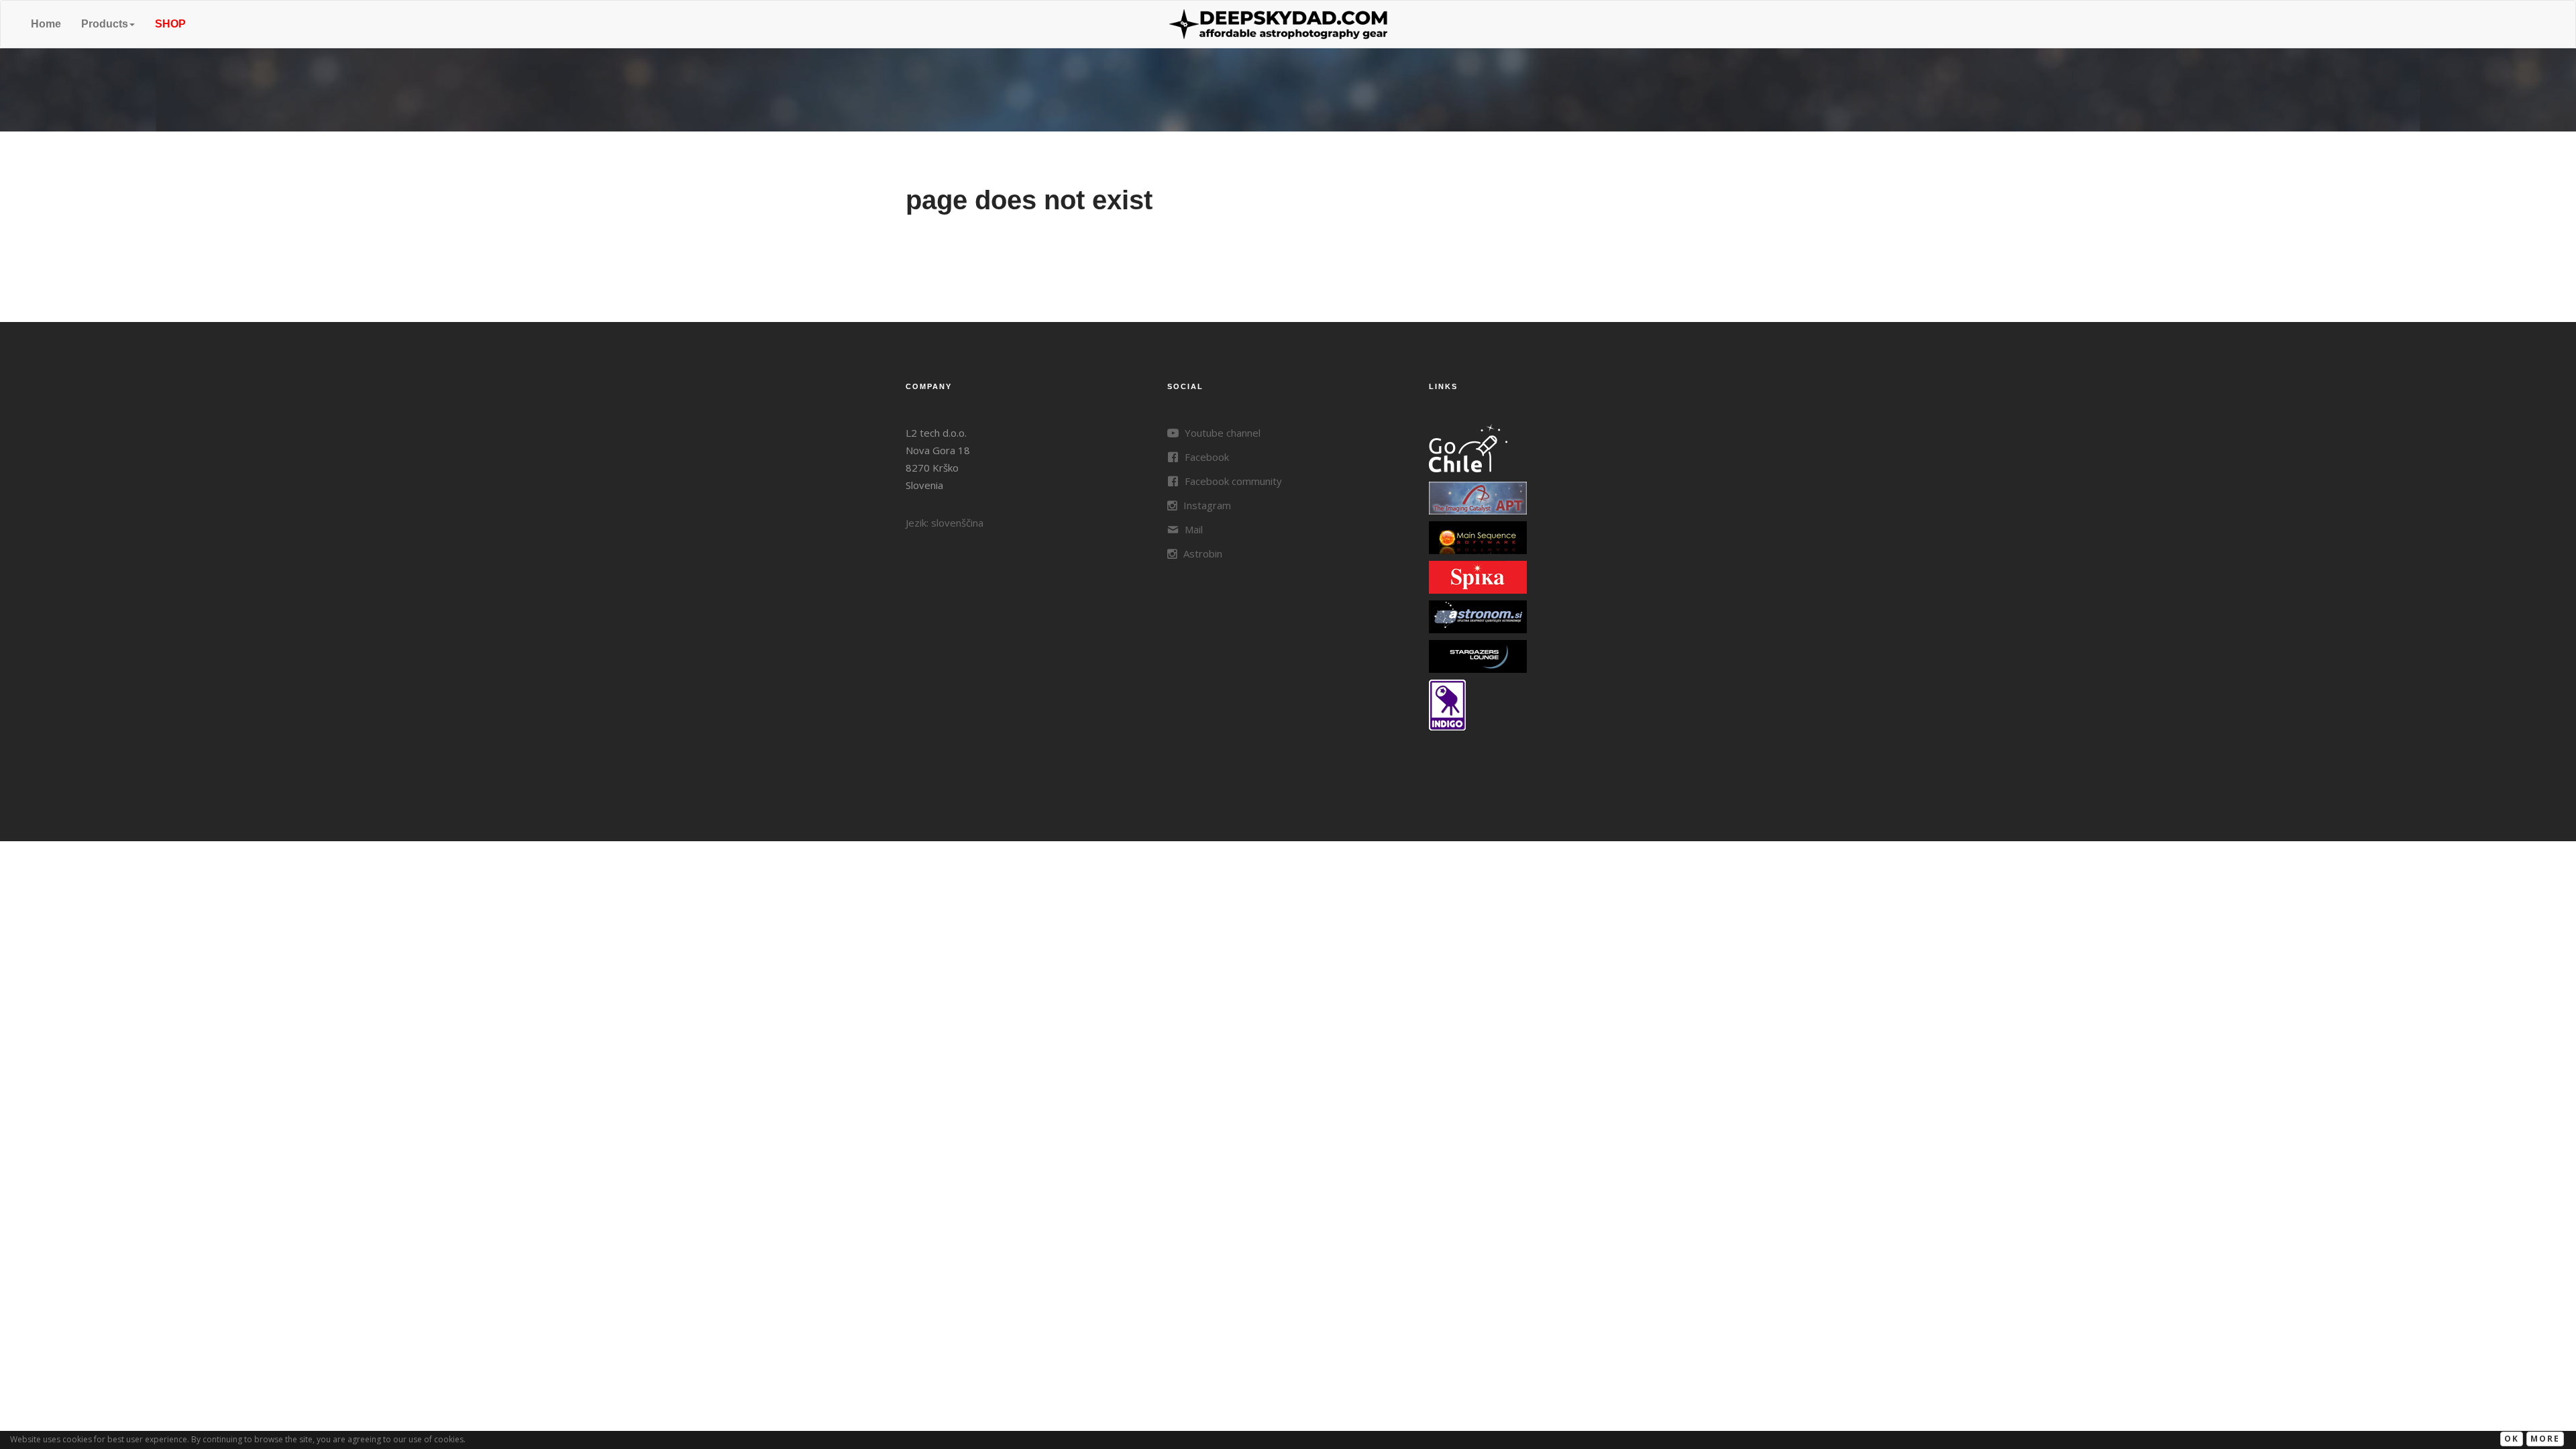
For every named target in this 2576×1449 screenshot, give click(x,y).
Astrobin (1201, 553)
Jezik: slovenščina (945, 523)
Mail (1192, 529)
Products (105, 24)
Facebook (1205, 457)
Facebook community (1232, 481)
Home (46, 24)
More (2545, 1439)
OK (2512, 1439)
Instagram (1206, 505)
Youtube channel (1221, 433)
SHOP (170, 24)
